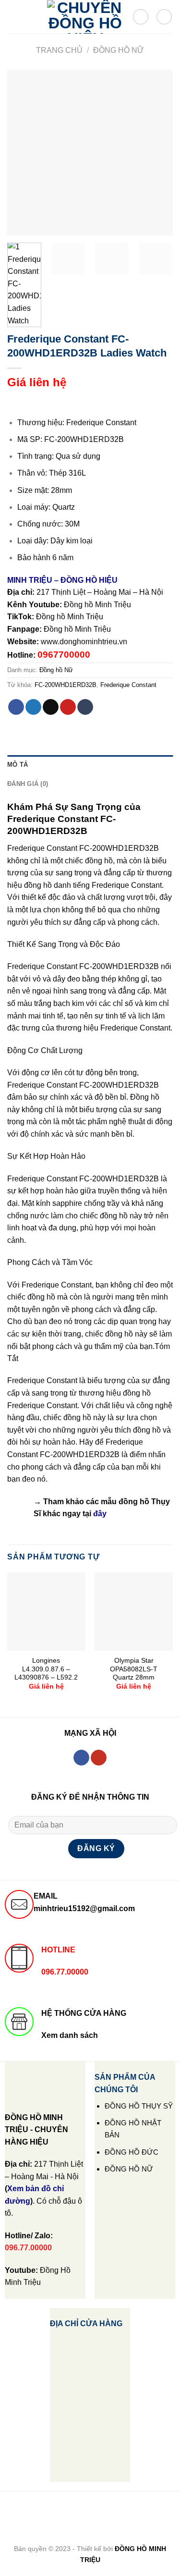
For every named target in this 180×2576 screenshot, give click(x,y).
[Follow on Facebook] (81, 1758)
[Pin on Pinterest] (68, 707)
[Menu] (13, 17)
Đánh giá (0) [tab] (28, 784)
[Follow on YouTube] (99, 1758)
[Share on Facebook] (16, 707)
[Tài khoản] (141, 17)
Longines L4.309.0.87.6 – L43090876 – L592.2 (46, 1669)
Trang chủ (59, 50)
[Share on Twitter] (33, 707)
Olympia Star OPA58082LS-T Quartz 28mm (134, 1669)
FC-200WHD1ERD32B (66, 685)
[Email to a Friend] (51, 707)
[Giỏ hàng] (164, 17)
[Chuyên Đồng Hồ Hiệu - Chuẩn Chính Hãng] (85, 17)
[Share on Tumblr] (85, 707)
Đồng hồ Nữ (119, 50)
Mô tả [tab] (18, 765)
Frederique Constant (128, 685)
